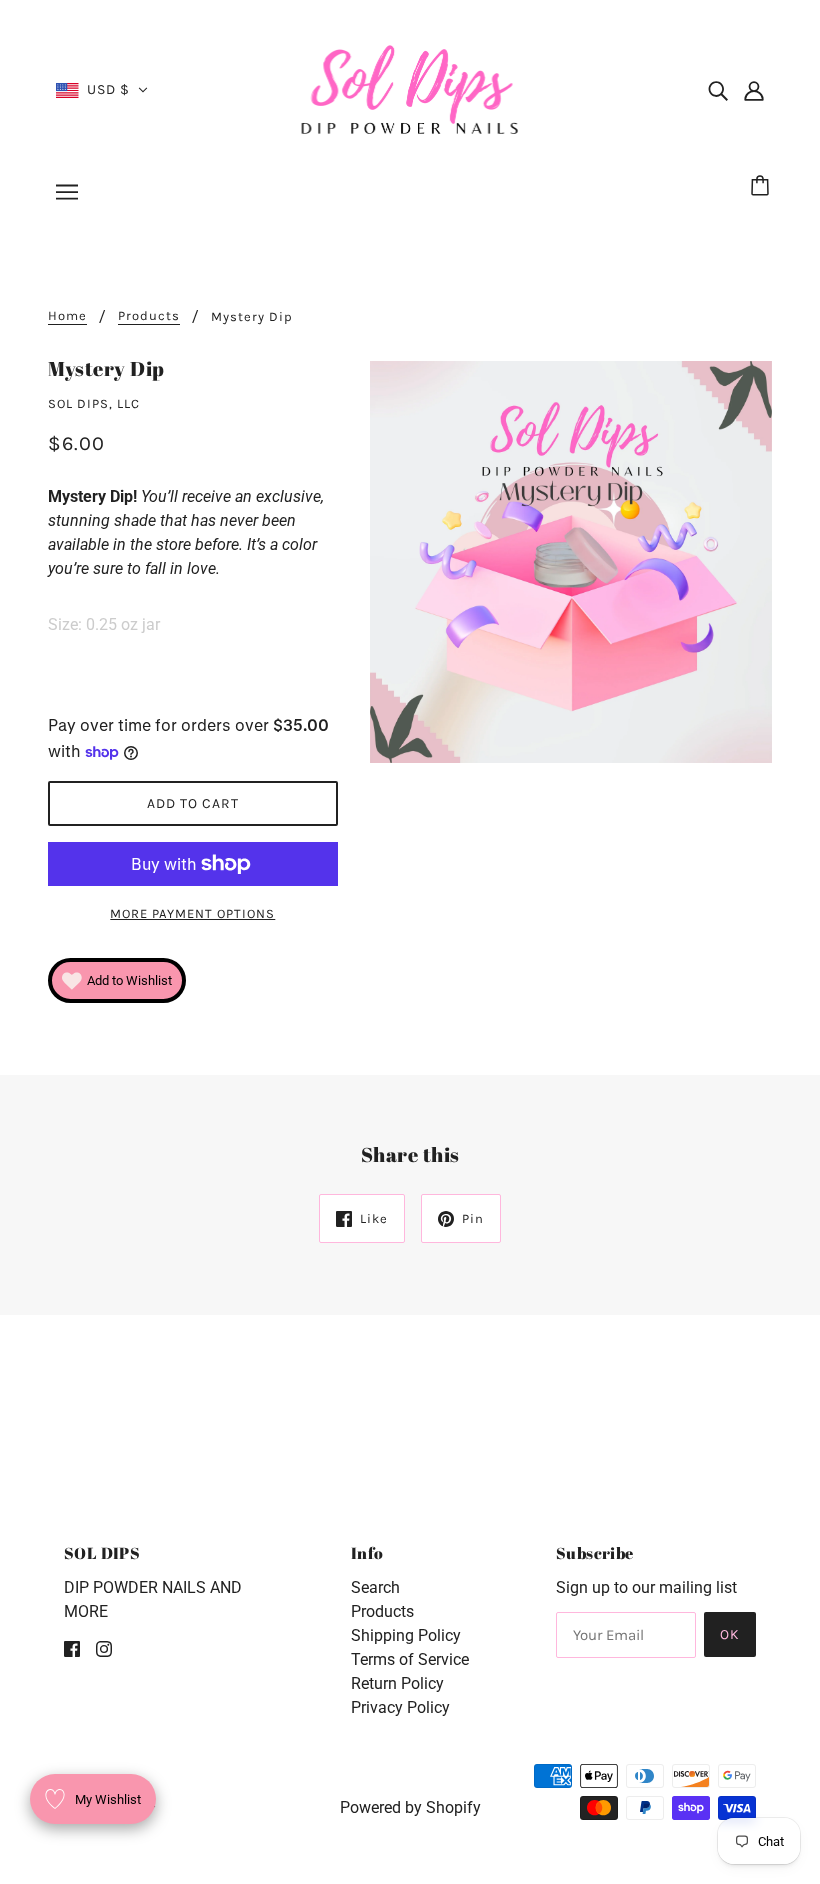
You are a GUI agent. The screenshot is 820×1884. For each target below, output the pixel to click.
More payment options (192, 913)
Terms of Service (410, 1659)
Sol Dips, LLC (94, 403)
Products (382, 1611)
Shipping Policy (406, 1635)
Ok (730, 1634)
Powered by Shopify (410, 1807)
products (149, 316)
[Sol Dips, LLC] (410, 88)
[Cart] (763, 187)
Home (67, 316)
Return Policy (397, 1683)
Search (375, 1587)
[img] (718, 90)
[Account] (754, 90)
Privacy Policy (400, 1707)
